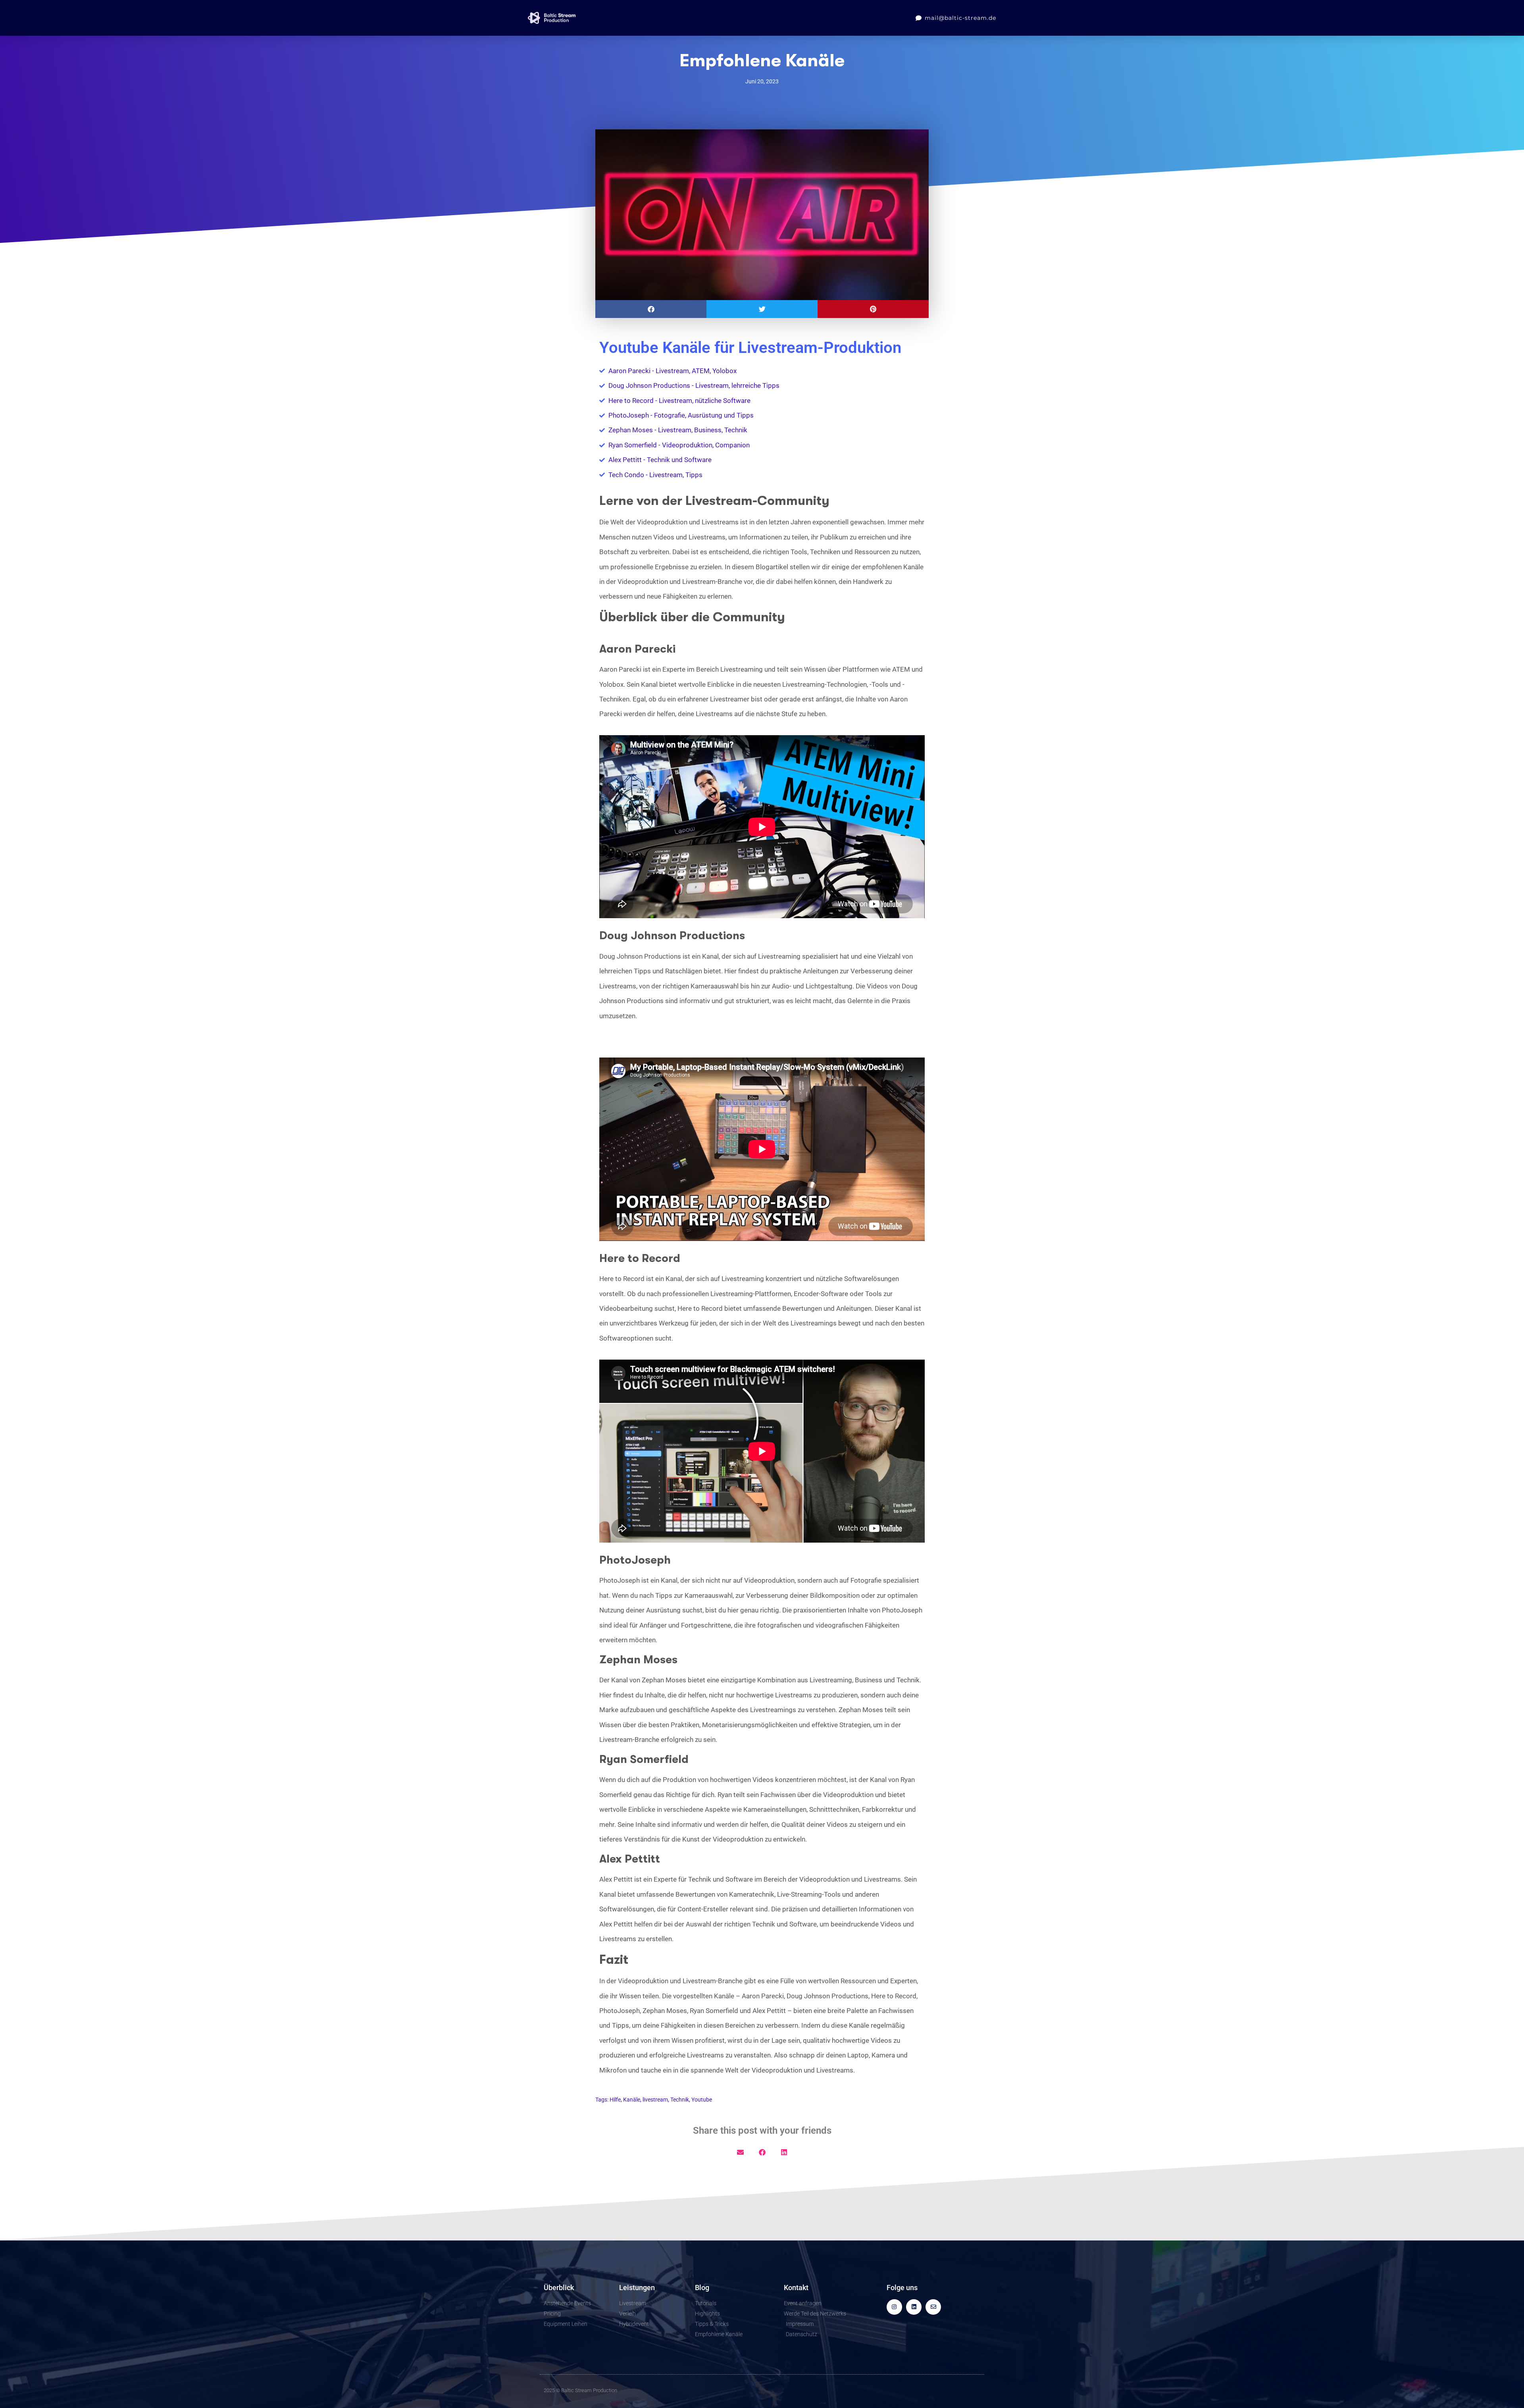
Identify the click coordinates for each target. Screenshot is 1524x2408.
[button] (651, 309)
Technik (680, 2100)
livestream (655, 2100)
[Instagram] (894, 2307)
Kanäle (632, 2100)
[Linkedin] (914, 2307)
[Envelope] (933, 2307)
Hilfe (615, 2100)
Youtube (702, 2100)
